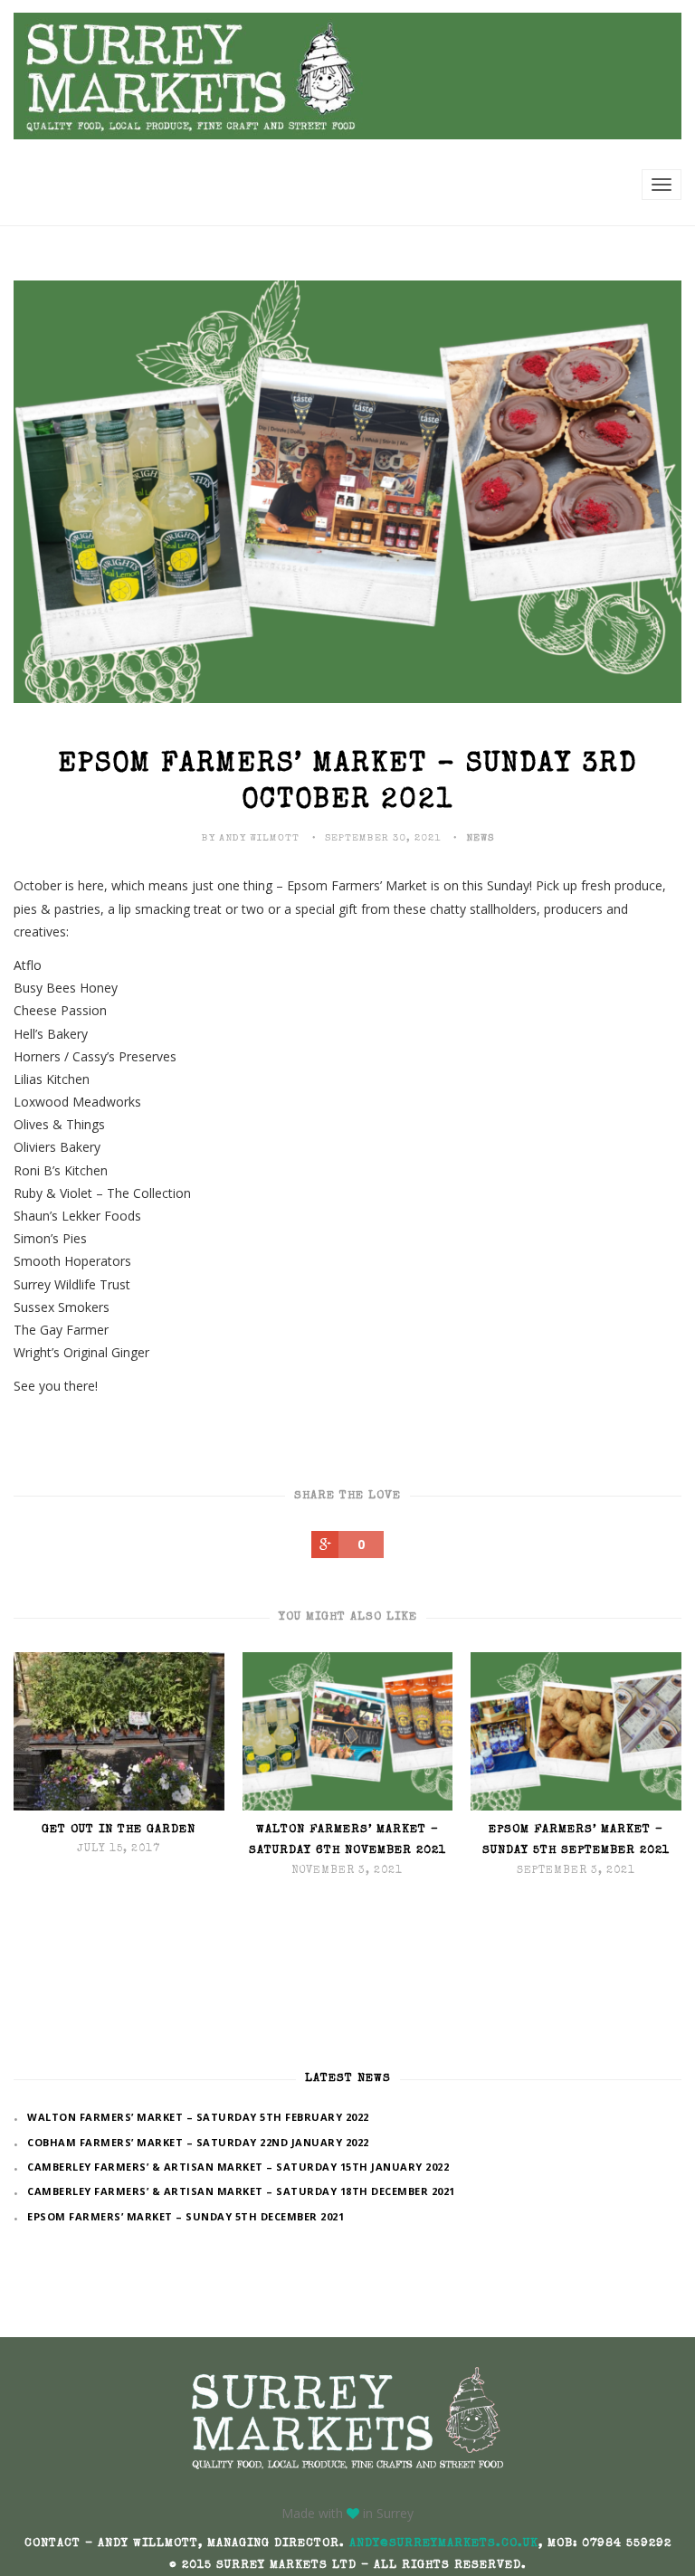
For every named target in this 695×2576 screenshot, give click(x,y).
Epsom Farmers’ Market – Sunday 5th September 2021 (576, 1840)
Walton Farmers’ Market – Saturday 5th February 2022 (198, 2117)
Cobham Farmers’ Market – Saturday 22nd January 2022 (198, 2142)
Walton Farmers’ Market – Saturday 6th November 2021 (347, 1840)
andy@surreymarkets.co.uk (444, 2544)
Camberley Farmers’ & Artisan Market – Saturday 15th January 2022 (238, 2167)
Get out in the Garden (119, 1830)
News (480, 838)
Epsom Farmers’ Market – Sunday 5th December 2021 (186, 2216)
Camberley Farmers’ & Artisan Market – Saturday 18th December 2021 (241, 2191)
